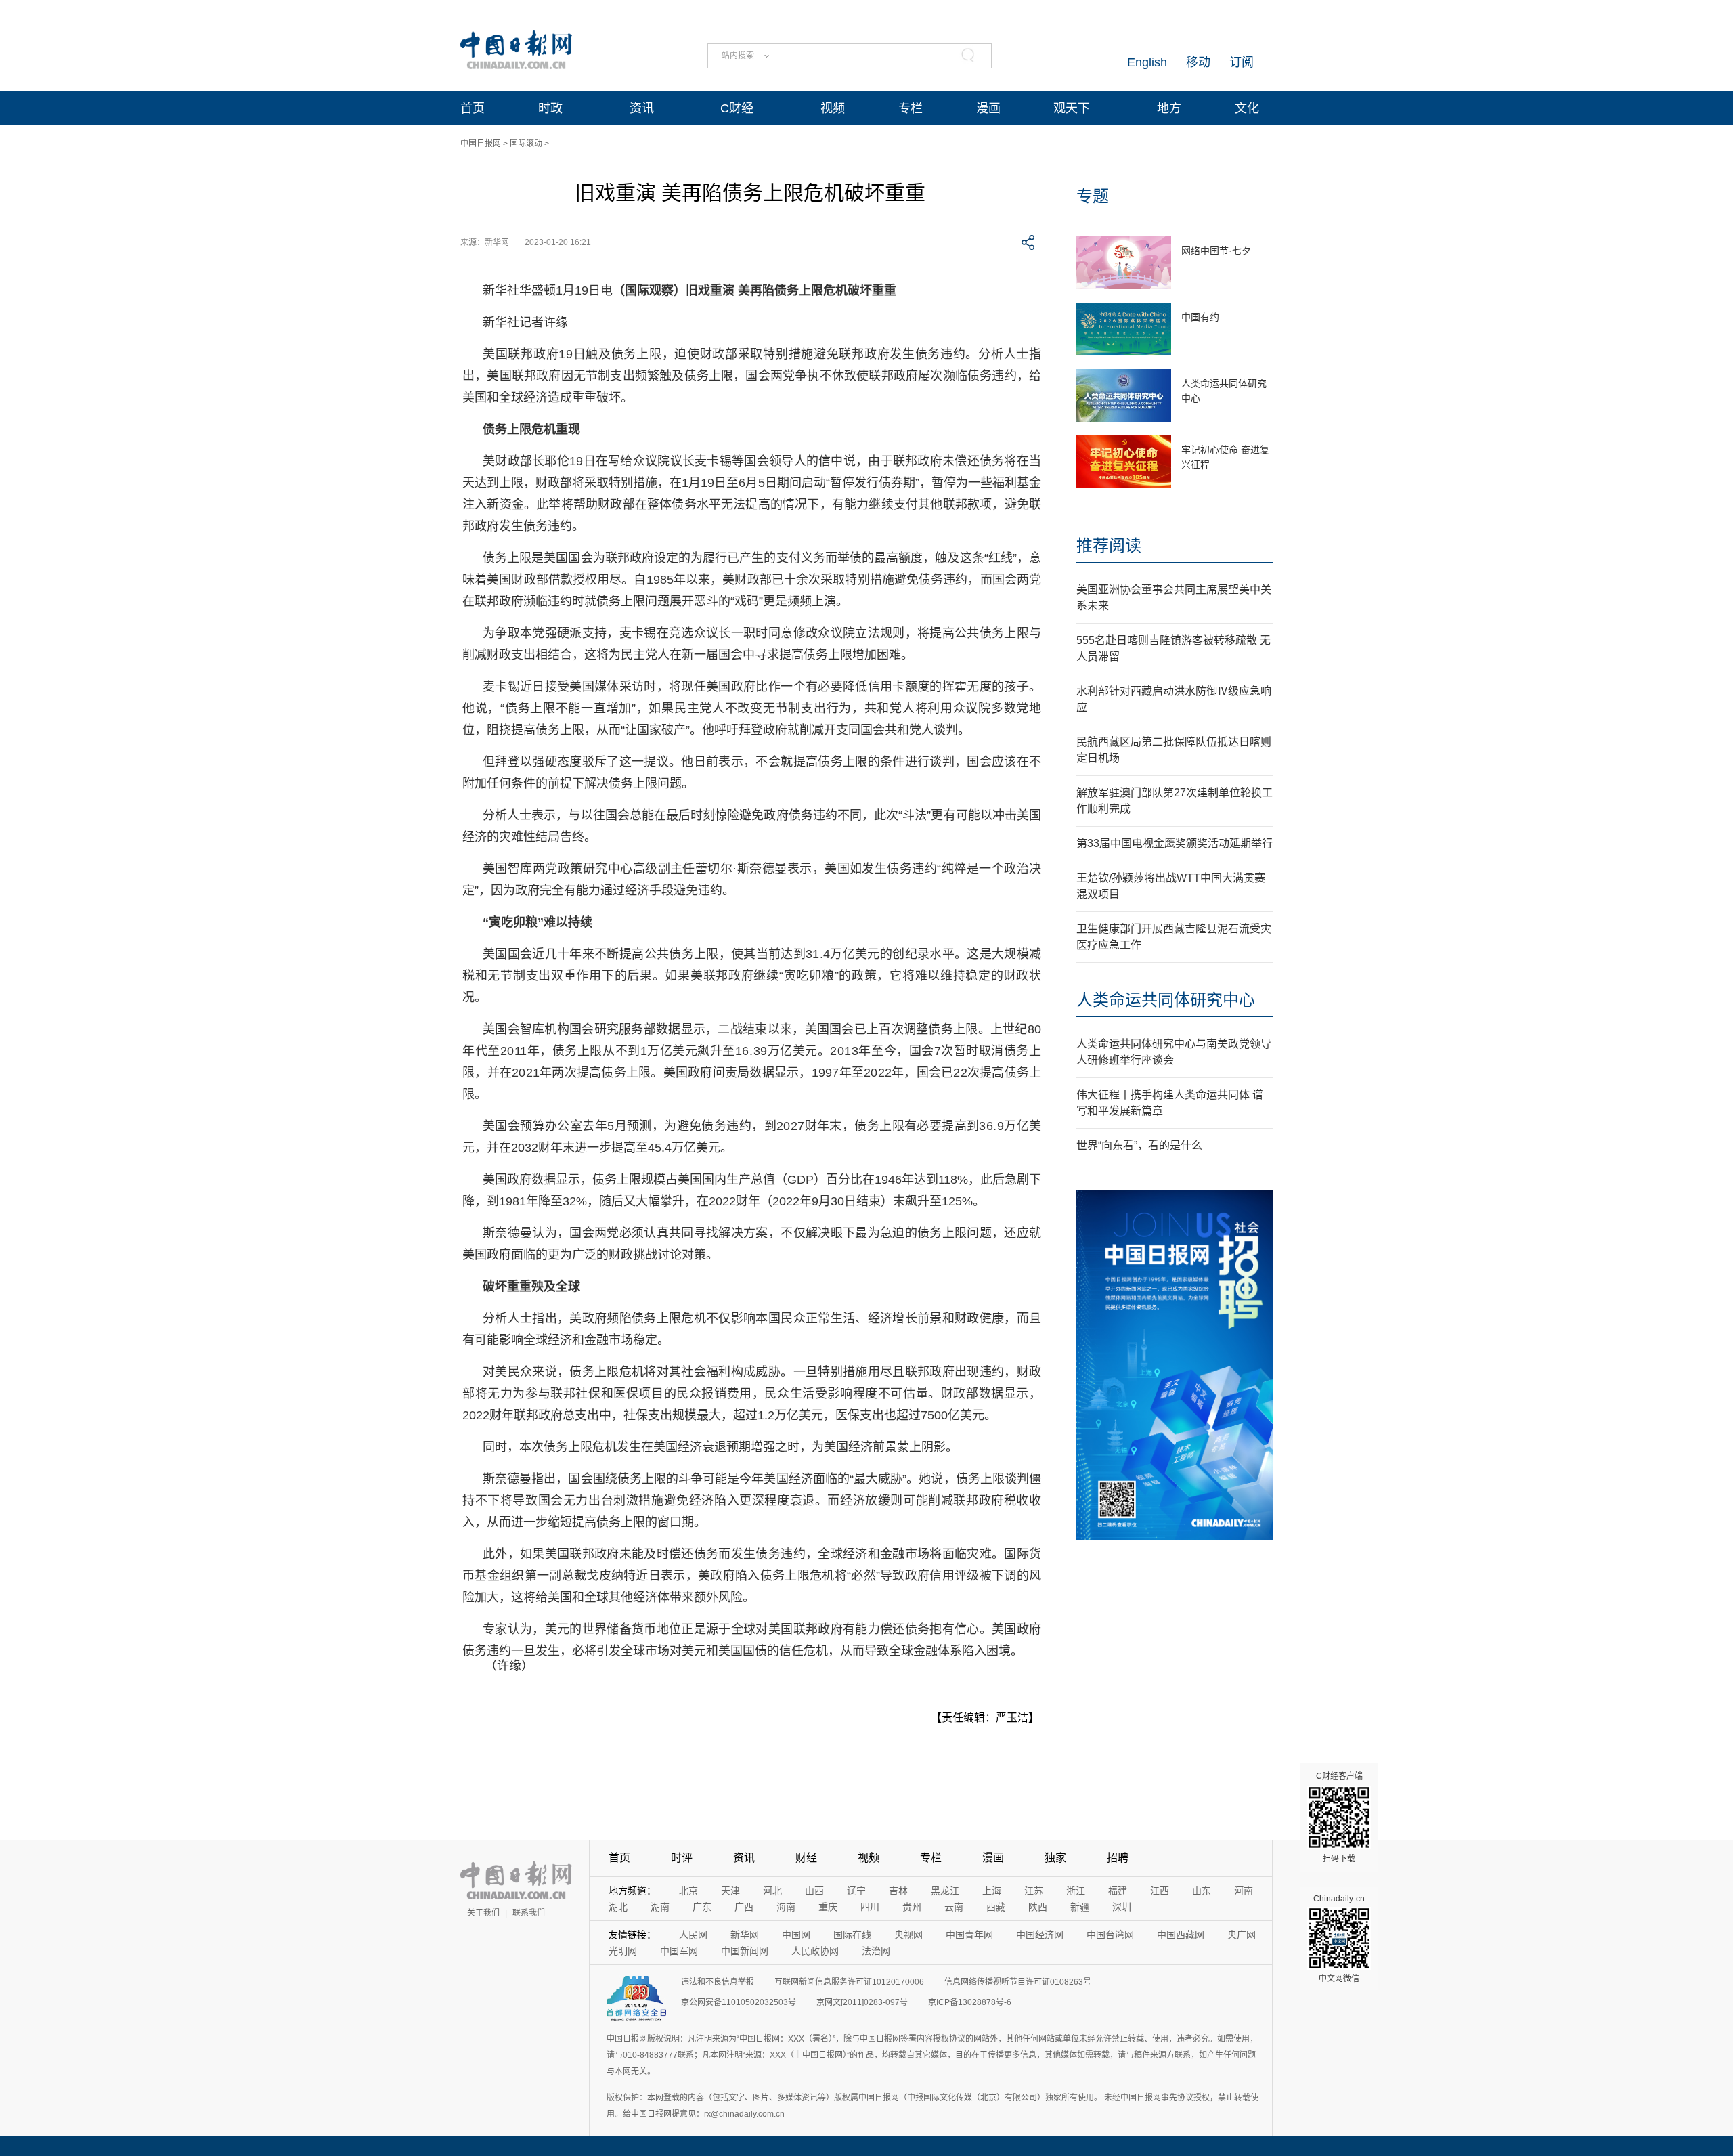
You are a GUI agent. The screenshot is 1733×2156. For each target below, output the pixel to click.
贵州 (912, 1907)
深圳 (1122, 1907)
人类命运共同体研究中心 (1166, 1000)
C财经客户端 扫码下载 (1339, 1817)
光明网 (623, 1951)
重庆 (828, 1907)
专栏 (911, 108)
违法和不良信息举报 (718, 1982)
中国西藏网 (1181, 1935)
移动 (1198, 62)
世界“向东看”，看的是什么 (1139, 1145)
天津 (730, 1891)
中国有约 (1200, 317)
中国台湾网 (1110, 1935)
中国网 (796, 1935)
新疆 (1080, 1907)
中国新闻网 (745, 1951)
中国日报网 (481, 144)
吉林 (898, 1891)
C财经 (737, 108)
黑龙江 (945, 1891)
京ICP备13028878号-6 (970, 2002)
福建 (1118, 1891)
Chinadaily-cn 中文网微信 (1339, 1939)
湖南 (660, 1907)
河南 (1244, 1891)
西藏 (996, 1907)
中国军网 (679, 1951)
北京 (688, 1891)
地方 (1169, 108)
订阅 (1242, 62)
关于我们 (483, 1913)
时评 (682, 1858)
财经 (806, 1858)
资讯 (642, 108)
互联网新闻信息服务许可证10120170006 (849, 1982)
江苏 (1034, 1891)
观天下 (1072, 108)
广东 (702, 1907)
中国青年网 (969, 1935)
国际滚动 (526, 144)
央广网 (1242, 1935)
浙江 (1076, 1891)
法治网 (876, 1951)
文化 (1247, 108)
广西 (744, 1907)
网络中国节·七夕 (1216, 251)
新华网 (745, 1935)
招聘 (1118, 1858)
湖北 (618, 1907)
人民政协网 (815, 1951)
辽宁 (856, 1891)
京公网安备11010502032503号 (739, 2002)
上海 (992, 1891)
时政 (550, 108)
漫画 (988, 108)
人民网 (693, 1935)
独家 (1055, 1858)
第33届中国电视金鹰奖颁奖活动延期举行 (1175, 843)
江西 (1160, 1891)
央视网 (908, 1935)
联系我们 (529, 1913)
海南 (786, 1907)
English (1147, 62)
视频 (833, 108)
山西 (814, 1891)
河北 (772, 1891)
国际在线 (852, 1935)
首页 (473, 108)
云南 (954, 1907)
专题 (1093, 196)
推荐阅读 (1109, 545)
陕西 (1038, 1907)
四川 (870, 1907)
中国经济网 (1040, 1935)
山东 (1202, 1891)
